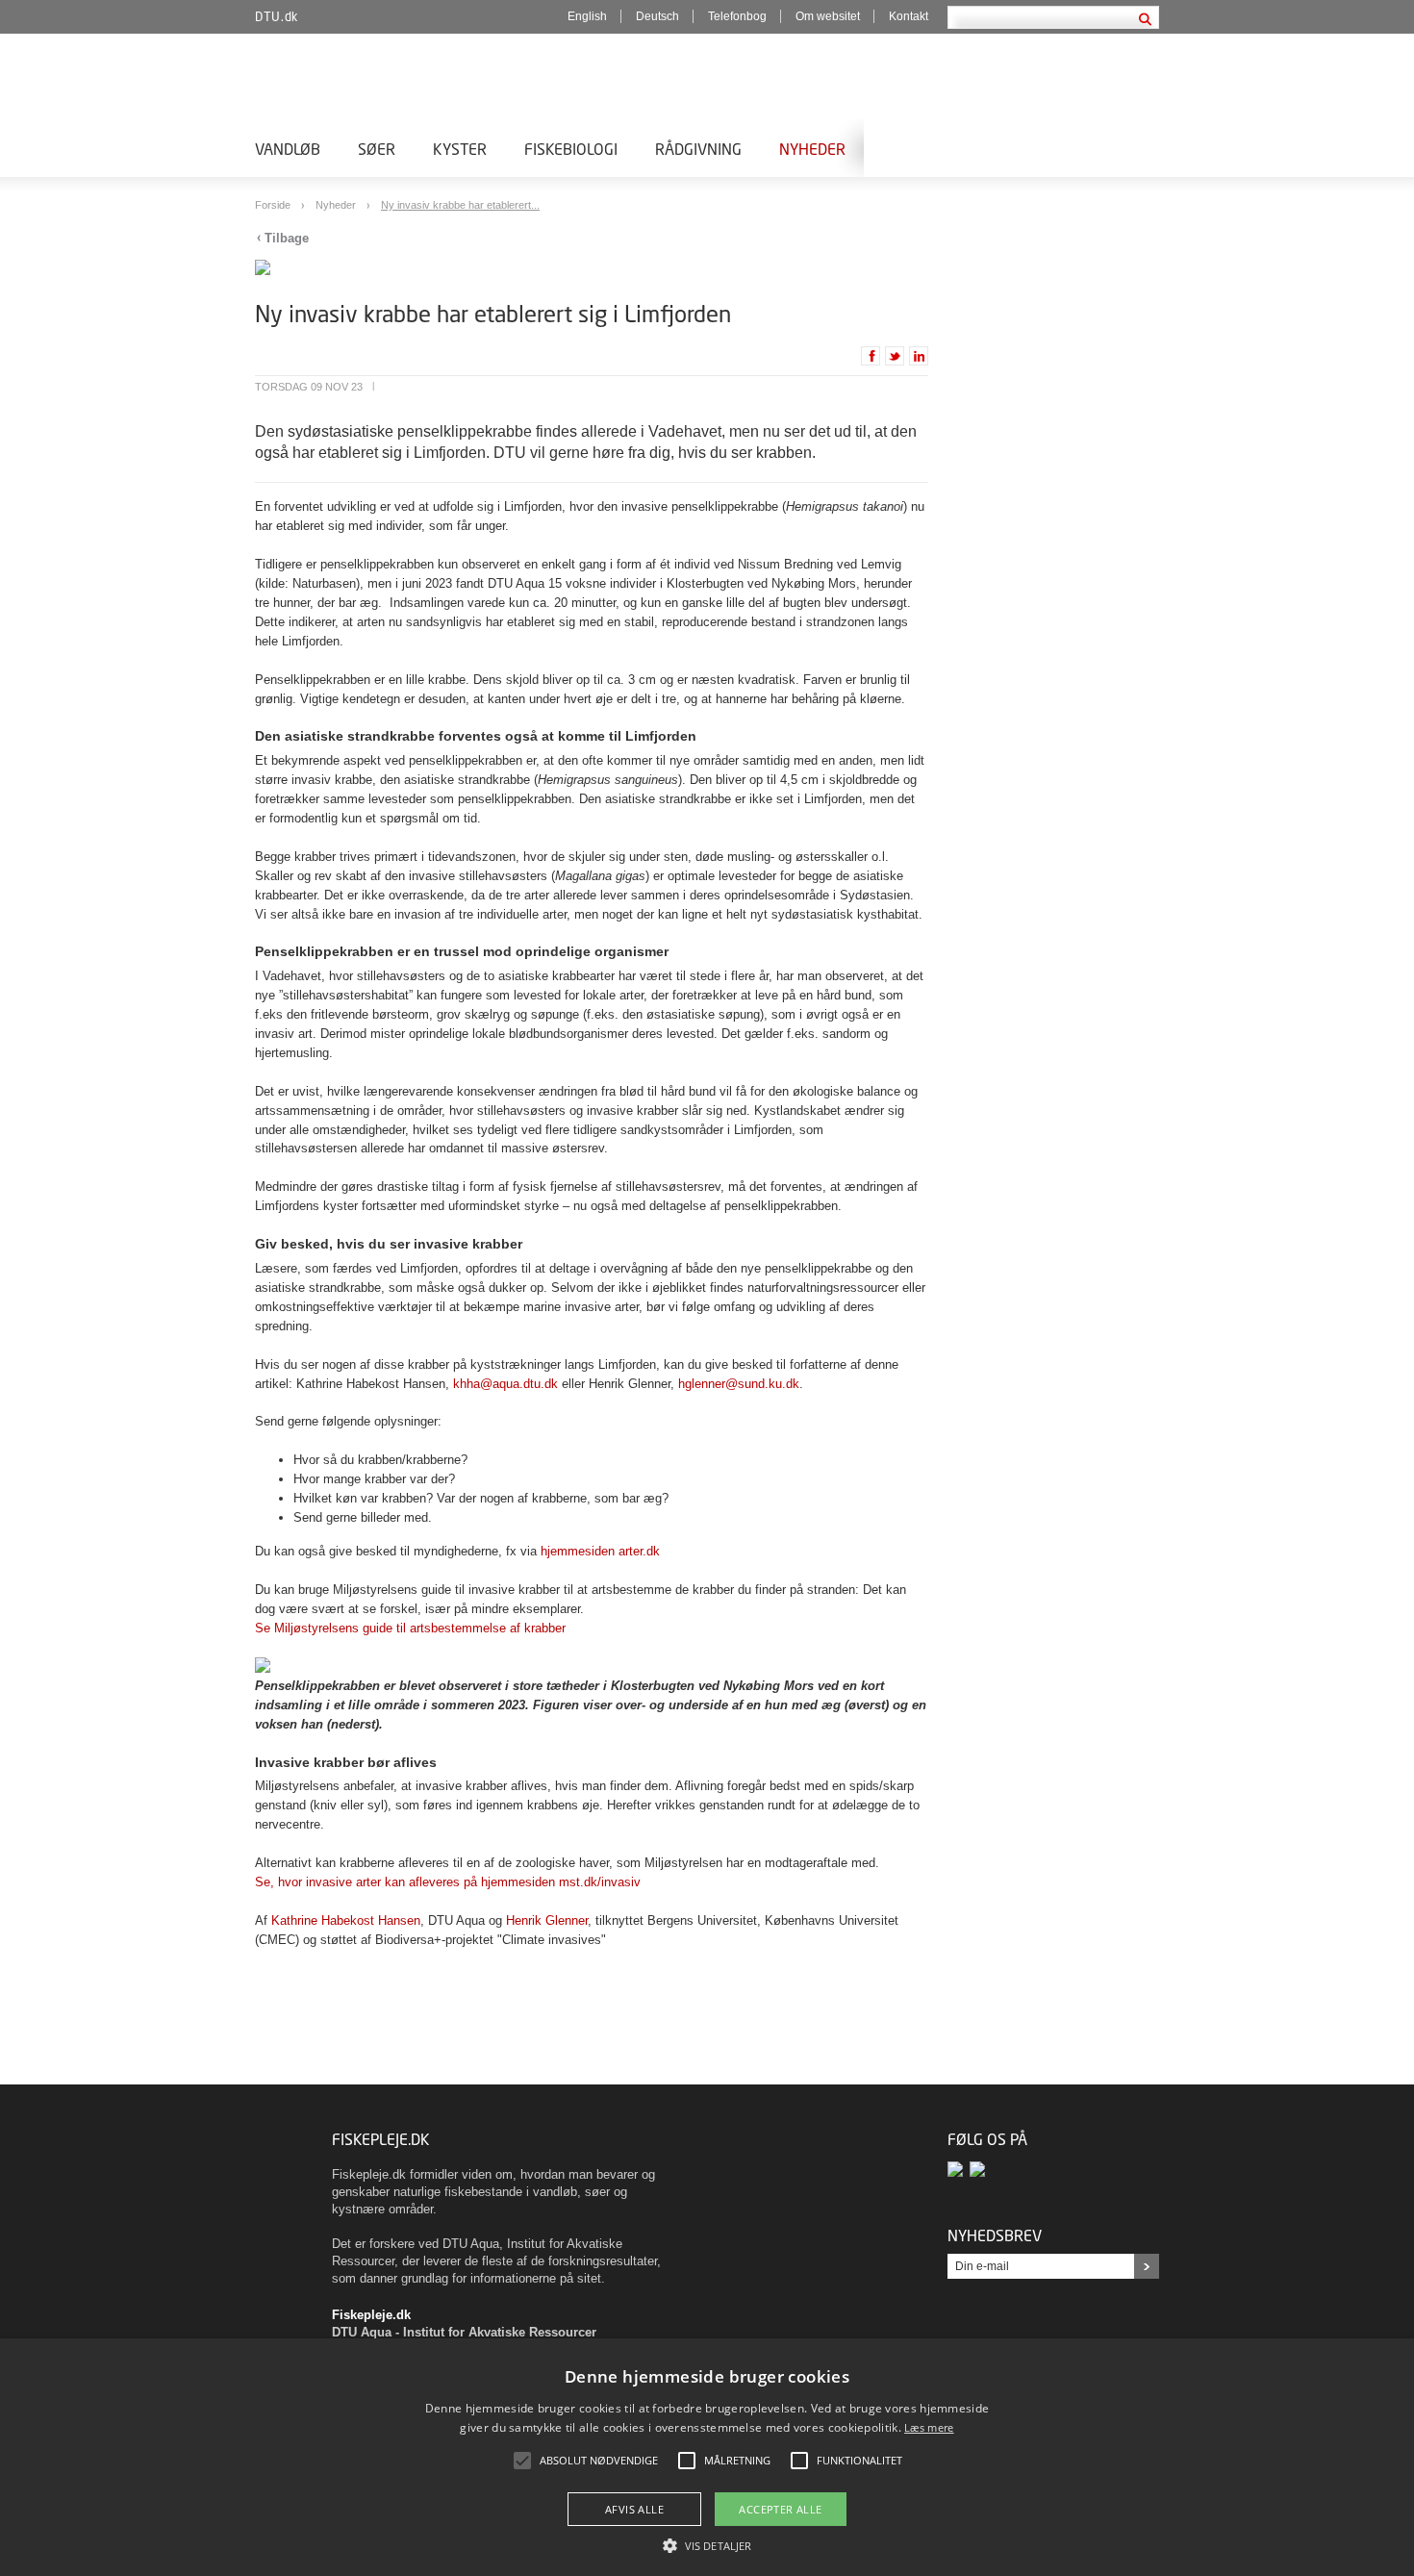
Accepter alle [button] (780, 2509)
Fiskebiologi (571, 149)
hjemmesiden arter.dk (600, 1551)
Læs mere (929, 2427)
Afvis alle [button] (634, 2509)
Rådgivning (698, 149)
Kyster (460, 149)
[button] (707, 2544)
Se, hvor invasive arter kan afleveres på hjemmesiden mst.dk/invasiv (448, 1882)
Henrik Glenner (547, 1920)
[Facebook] (959, 2169)
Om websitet (828, 16)
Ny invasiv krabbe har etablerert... (460, 205)
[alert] (707, 2457)
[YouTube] (979, 2169)
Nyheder (812, 149)
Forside (274, 205)
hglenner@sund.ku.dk (739, 1384)
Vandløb (288, 149)
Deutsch (657, 16)
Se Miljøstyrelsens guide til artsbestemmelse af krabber (410, 1628)
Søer (377, 149)
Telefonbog (737, 16)
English (587, 16)
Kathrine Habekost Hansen (346, 1920)
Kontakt (909, 16)
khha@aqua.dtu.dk (505, 1384)
